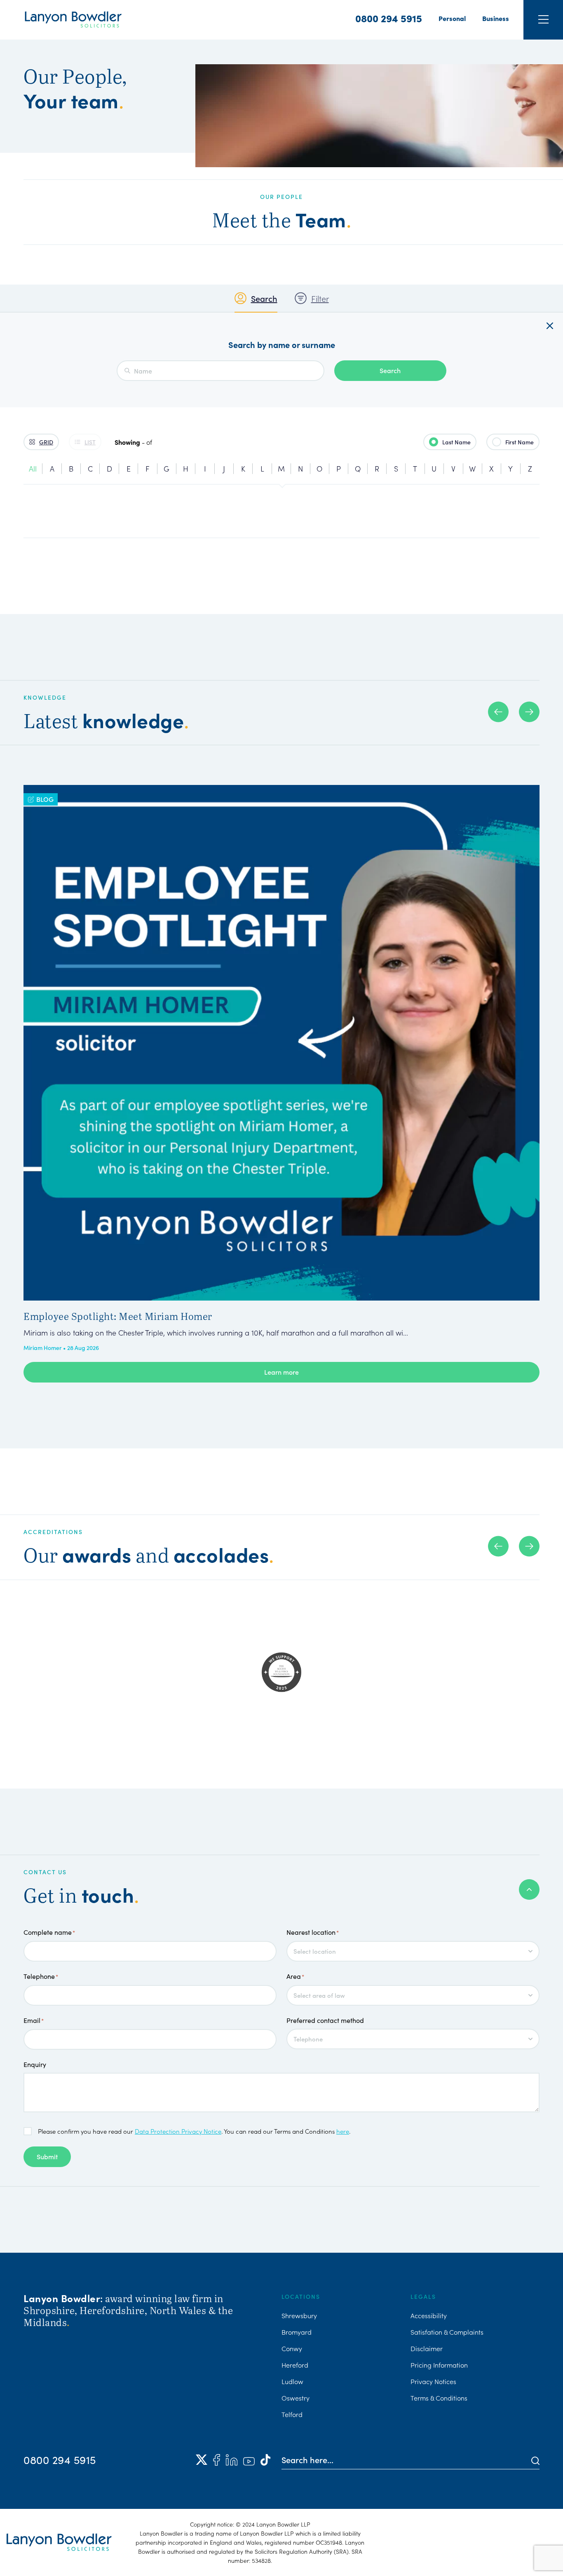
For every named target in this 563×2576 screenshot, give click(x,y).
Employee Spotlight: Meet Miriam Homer (118, 1316)
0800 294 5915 (389, 18)
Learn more (281, 1372)
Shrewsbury (299, 2315)
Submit (47, 2156)
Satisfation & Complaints (447, 2332)
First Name (520, 442)
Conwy (292, 2348)
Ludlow (292, 2381)
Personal (452, 18)
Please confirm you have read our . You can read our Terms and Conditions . (194, 2131)
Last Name (456, 442)
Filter (320, 298)
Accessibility (429, 2315)
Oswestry (296, 2398)
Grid (46, 442)
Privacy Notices (433, 2381)
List (90, 442)
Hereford (295, 2365)
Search (264, 298)
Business (496, 18)
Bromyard (297, 2332)
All (33, 468)
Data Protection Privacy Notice (178, 2131)
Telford (292, 2414)
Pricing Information (439, 2365)
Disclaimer (427, 2348)
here (343, 2131)
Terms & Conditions (439, 2398)
